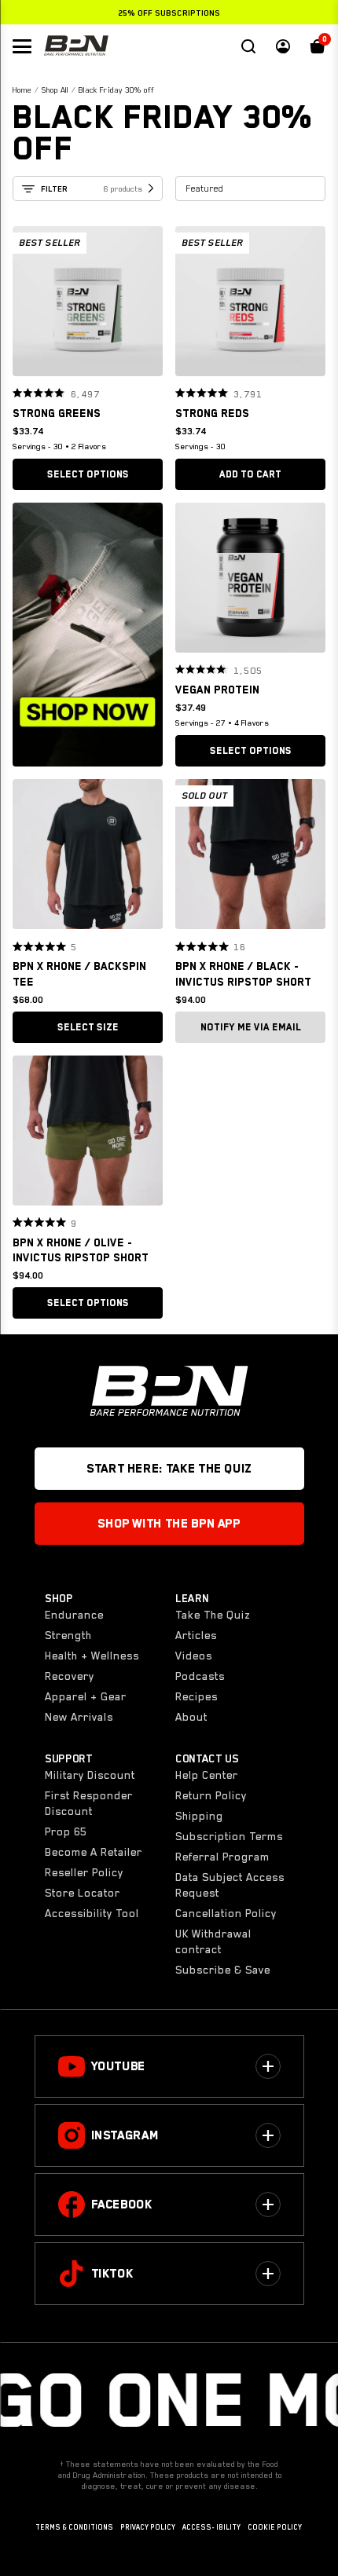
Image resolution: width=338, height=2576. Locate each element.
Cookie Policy (275, 2527)
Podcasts (200, 1676)
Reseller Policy (84, 1872)
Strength (68, 1635)
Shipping (199, 1816)
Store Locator (83, 1893)
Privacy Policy (148, 2527)
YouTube (118, 2066)
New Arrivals (79, 1717)
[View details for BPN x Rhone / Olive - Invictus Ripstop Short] (88, 1134)
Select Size (88, 1027)
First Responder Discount (89, 1803)
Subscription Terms (229, 1836)
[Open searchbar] (248, 46)
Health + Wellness (92, 1656)
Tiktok (112, 2274)
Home (22, 90)
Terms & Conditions (74, 2527)
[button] (30, 302)
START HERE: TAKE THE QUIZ (169, 1469)
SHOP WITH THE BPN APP (169, 1524)
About (191, 1717)
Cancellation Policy (226, 1913)
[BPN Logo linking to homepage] (76, 46)
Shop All (55, 90)
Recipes (197, 1696)
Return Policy (211, 1795)
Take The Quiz (213, 1615)
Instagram (125, 2135)
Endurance (74, 1615)
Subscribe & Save (223, 1970)
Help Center (207, 1775)
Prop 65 (66, 1831)
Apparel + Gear (86, 1696)
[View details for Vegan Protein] (250, 582)
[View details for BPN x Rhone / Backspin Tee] (88, 858)
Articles (196, 1635)
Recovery (70, 1676)
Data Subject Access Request (230, 1885)
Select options (88, 474)
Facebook (122, 2205)
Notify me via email (251, 1027)
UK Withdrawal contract (213, 1941)
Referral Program (222, 1857)
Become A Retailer (94, 1852)
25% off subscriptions (169, 13)
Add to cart (250, 474)
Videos (194, 1656)
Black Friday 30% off (116, 90)
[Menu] (22, 46)
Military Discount (90, 1775)
